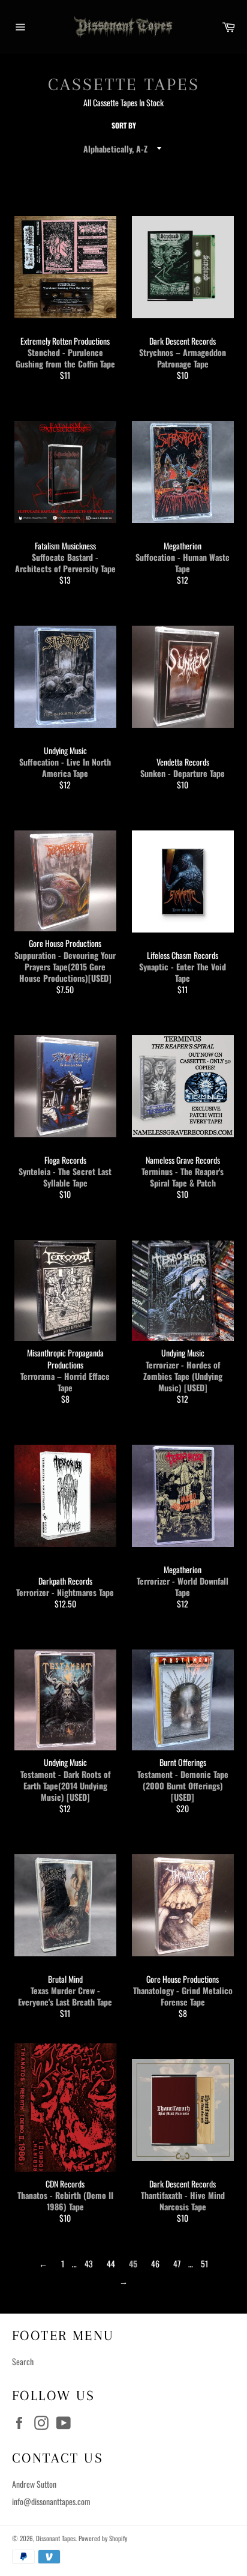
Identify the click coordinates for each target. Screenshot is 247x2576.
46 (155, 2263)
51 (204, 2263)
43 (89, 2263)
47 (177, 2263)
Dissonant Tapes (56, 2538)
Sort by (124, 125)
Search (23, 2361)
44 (111, 2263)
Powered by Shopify (103, 2538)
